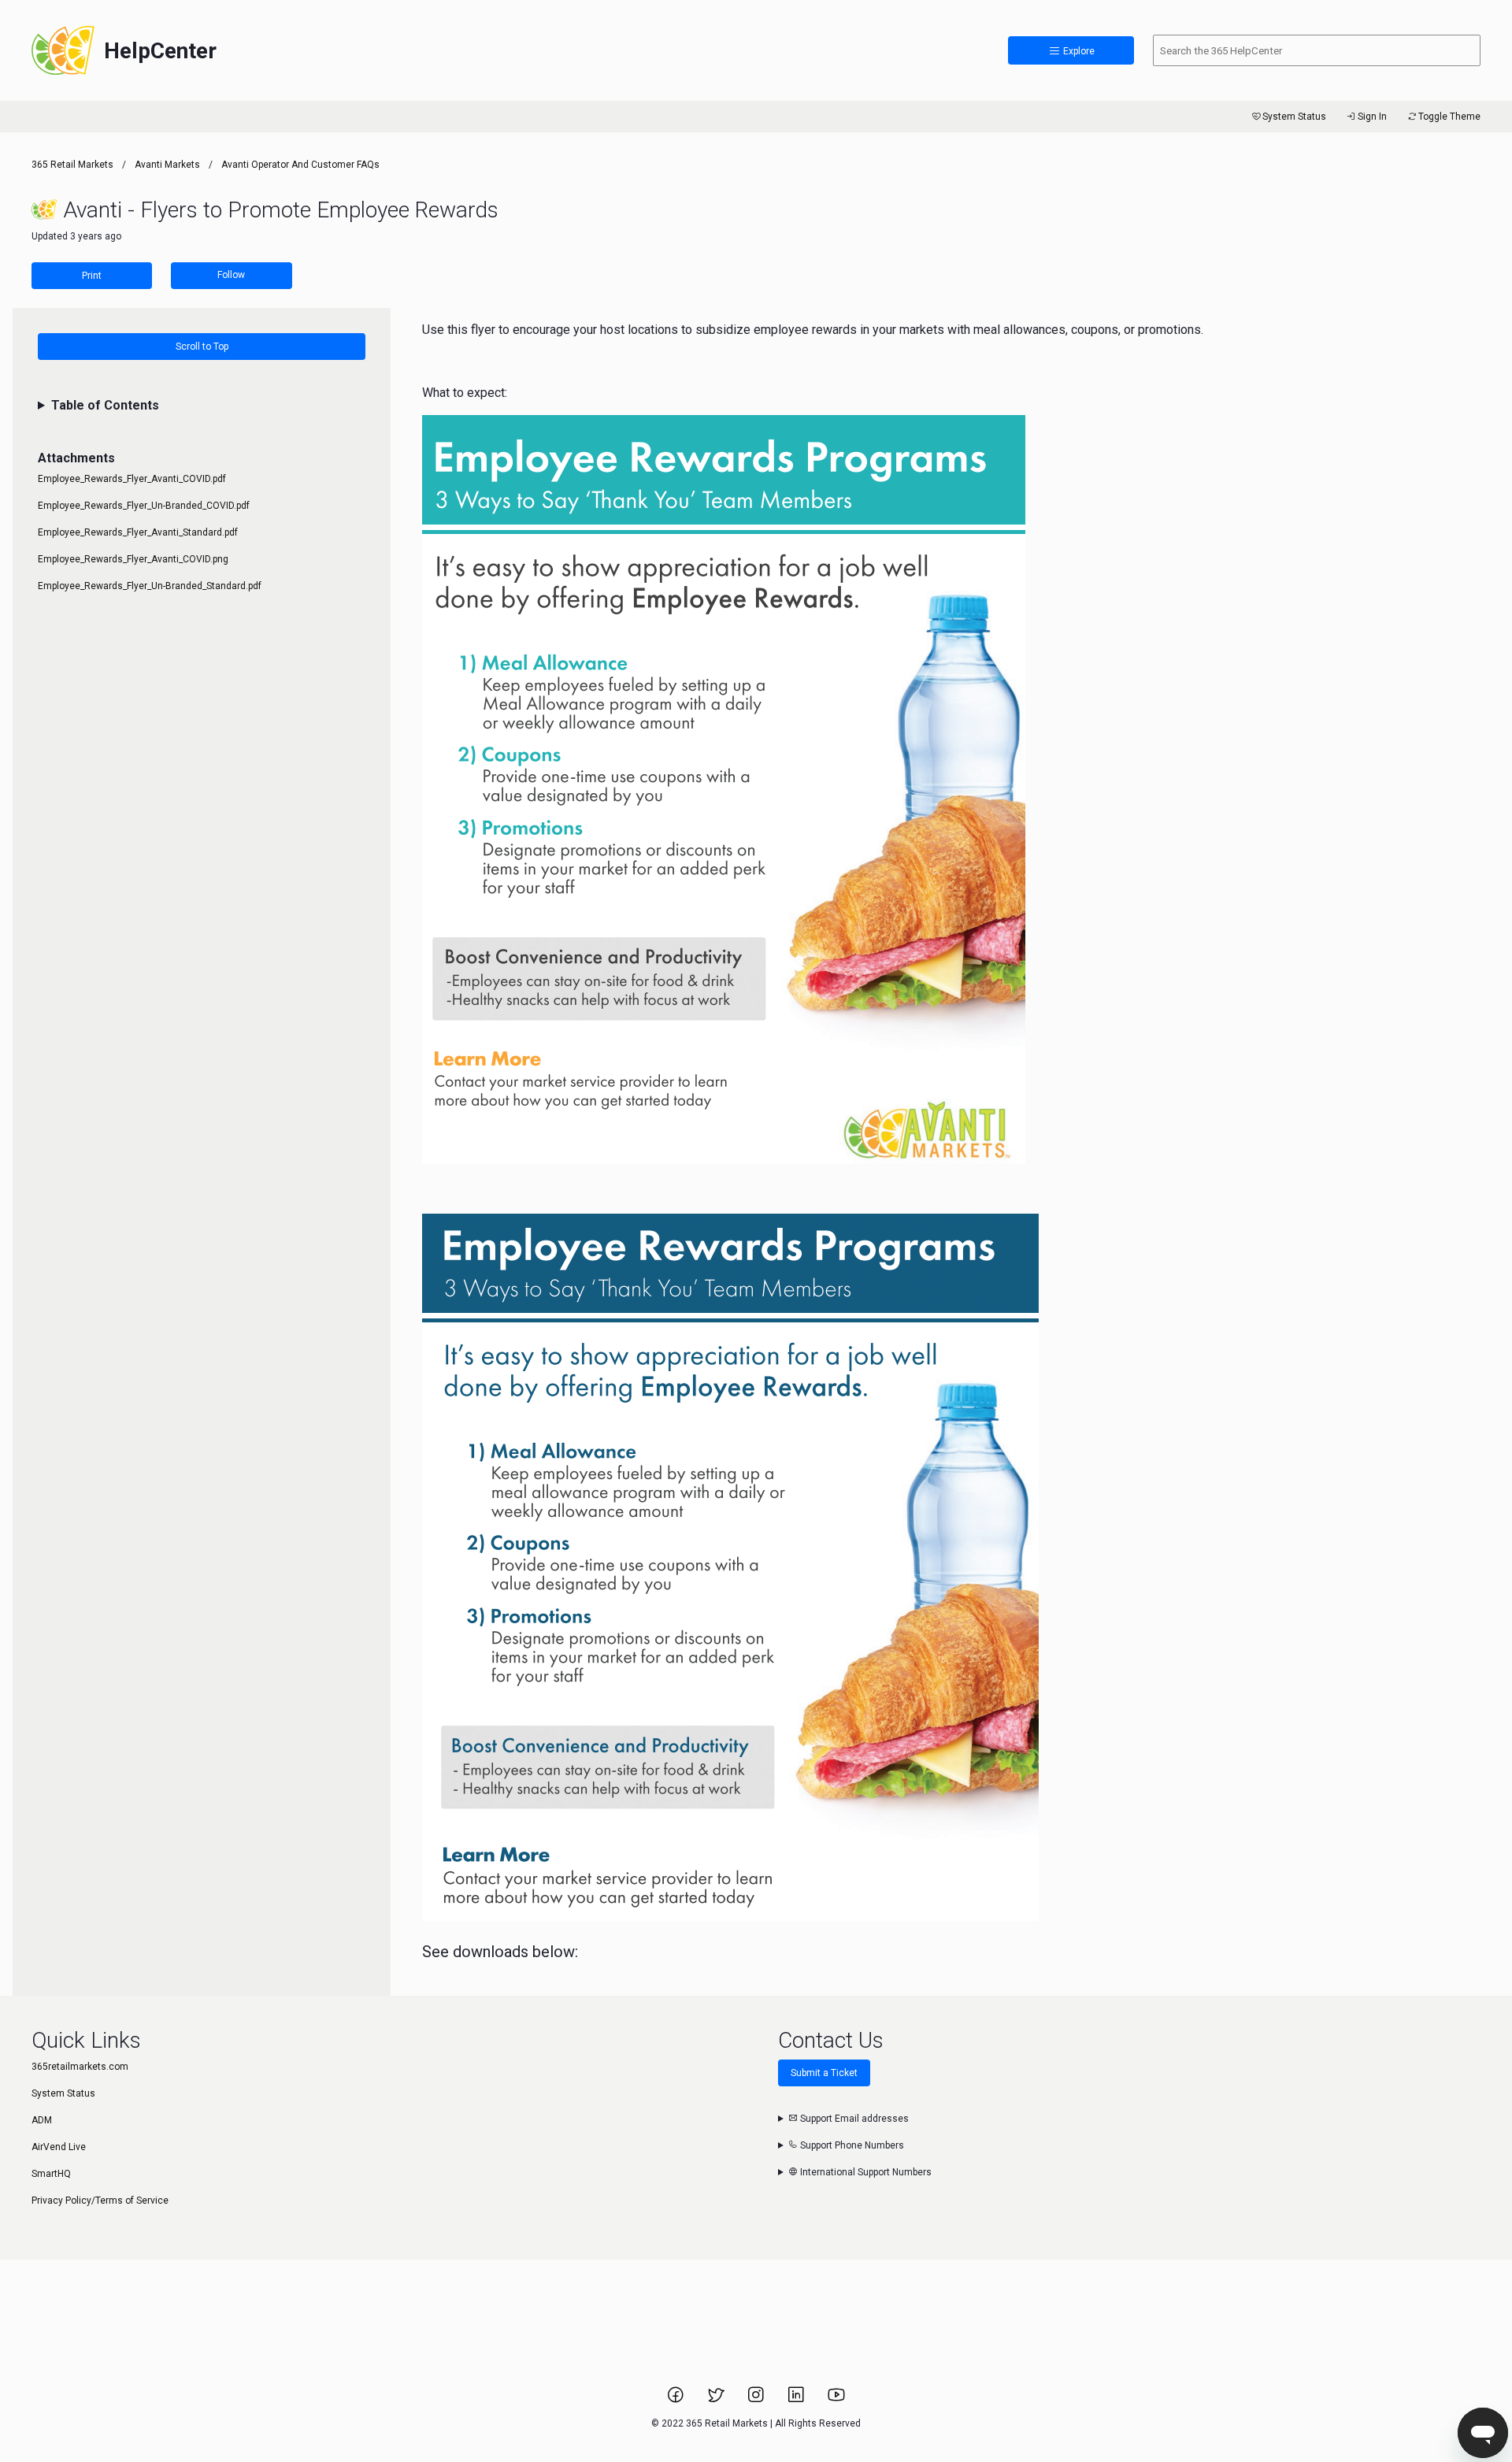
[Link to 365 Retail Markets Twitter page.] (717, 2400)
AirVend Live (59, 2147)
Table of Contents (105, 405)
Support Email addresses (853, 2119)
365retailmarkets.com (80, 2067)
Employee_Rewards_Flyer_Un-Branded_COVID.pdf (144, 506)
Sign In (1372, 117)
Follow (231, 275)
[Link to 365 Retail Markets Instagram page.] (757, 2400)
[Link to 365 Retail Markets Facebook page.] (677, 2400)
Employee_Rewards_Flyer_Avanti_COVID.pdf (132, 479)
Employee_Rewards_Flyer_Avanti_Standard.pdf (138, 532)
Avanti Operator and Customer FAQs (300, 165)
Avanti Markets (167, 165)
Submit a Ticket (824, 2073)
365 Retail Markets (72, 165)
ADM (42, 2120)
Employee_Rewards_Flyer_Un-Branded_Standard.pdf (150, 586)
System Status (1294, 117)
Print (92, 276)
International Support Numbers (865, 2172)
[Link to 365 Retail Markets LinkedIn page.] (797, 2400)
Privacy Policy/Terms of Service (100, 2201)
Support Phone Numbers (851, 2145)
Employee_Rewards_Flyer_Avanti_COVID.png (133, 559)
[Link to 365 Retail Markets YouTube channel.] (836, 2400)
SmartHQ (51, 2174)
